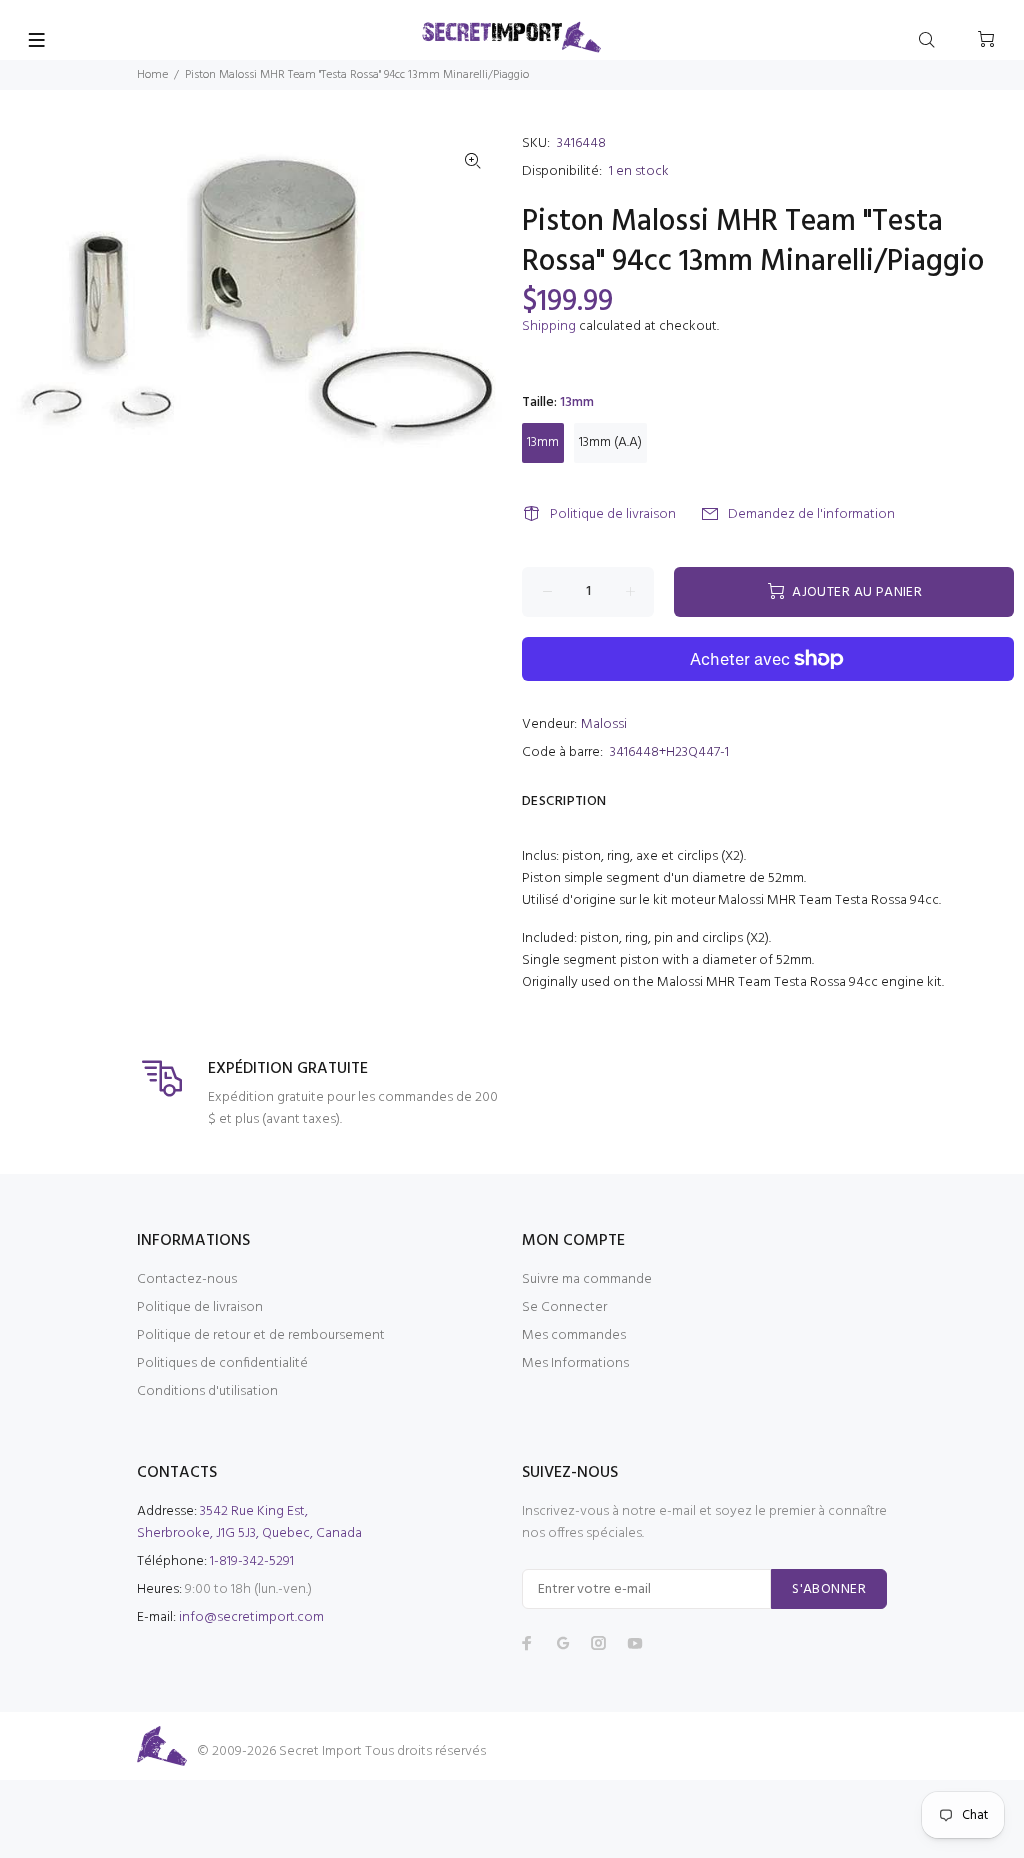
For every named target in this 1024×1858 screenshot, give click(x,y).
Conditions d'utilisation (207, 1391)
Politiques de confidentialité (222, 1363)
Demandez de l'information (811, 514)
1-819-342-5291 (252, 1561)
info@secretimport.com (251, 1617)
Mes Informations (575, 1363)
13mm (543, 442)
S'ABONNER (829, 1589)
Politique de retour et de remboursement (261, 1335)
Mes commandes (574, 1335)
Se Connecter (564, 1307)
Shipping (549, 326)
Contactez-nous (187, 1279)
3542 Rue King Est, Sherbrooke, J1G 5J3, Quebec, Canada (249, 1522)
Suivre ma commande (587, 1279)
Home (152, 75)
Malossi (604, 724)
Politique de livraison (613, 514)
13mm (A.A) (610, 442)
